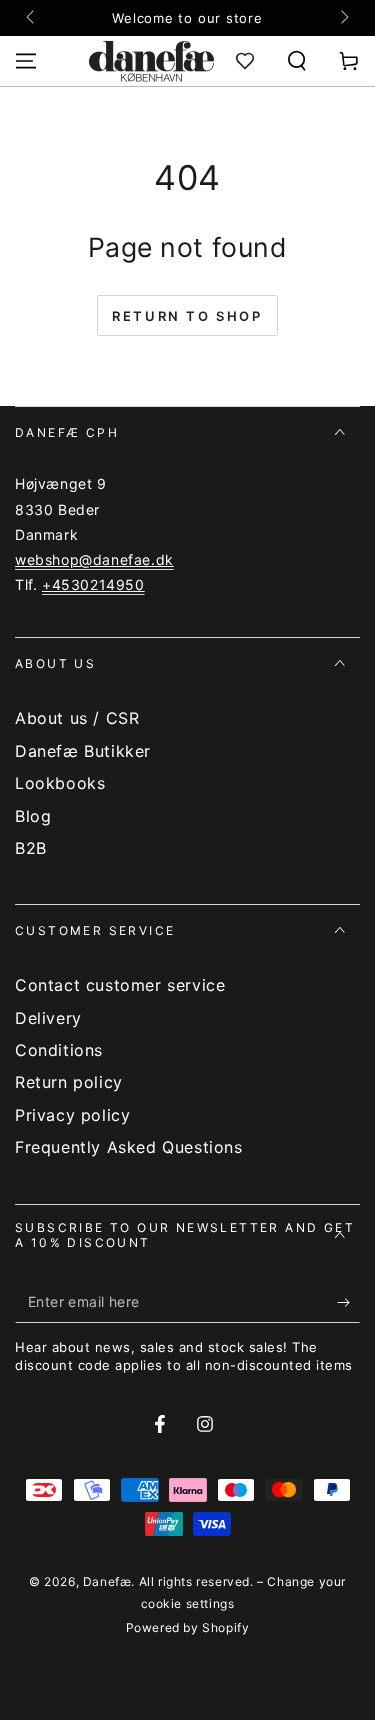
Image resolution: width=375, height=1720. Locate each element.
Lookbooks (60, 783)
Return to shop (187, 316)
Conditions (59, 1050)
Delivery (48, 1018)
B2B (31, 848)
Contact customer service (120, 985)
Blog (33, 816)
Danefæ (107, 1581)
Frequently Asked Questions (129, 1147)
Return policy (69, 1082)
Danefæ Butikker (83, 751)
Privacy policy (72, 1115)
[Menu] (26, 61)
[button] (297, 61)
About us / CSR (77, 718)
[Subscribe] (348, 1303)
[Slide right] (343, 18)
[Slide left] (32, 18)
